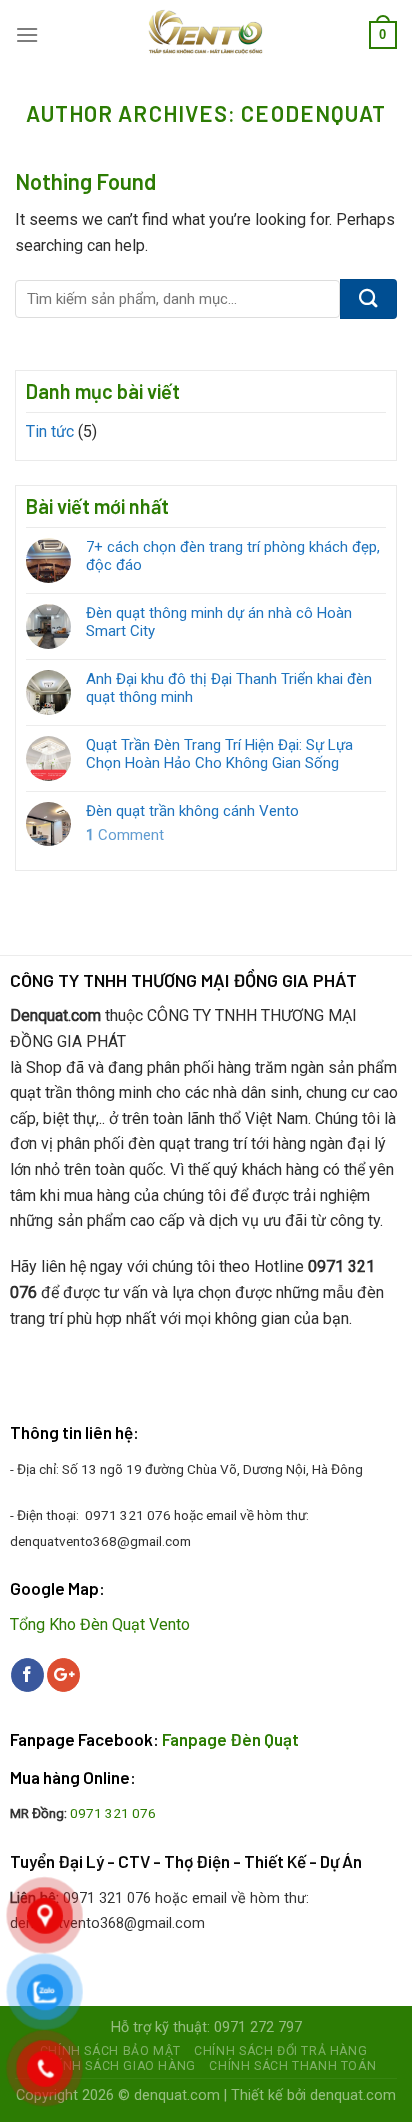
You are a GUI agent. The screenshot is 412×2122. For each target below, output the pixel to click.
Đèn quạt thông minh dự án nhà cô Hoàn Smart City (219, 622)
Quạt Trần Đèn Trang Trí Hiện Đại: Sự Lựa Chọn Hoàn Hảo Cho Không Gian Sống (219, 754)
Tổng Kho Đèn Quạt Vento (100, 1624)
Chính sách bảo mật (110, 2051)
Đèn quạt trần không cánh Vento (192, 811)
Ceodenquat (313, 113)
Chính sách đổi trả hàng (280, 2051)
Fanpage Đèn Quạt (230, 1739)
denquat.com (177, 2095)
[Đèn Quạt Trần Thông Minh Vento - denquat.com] (206, 35)
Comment (125, 835)
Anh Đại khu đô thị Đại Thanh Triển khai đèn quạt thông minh (229, 688)
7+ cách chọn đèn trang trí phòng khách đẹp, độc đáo (233, 556)
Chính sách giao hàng (118, 2066)
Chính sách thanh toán (292, 2066)
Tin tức (50, 431)
